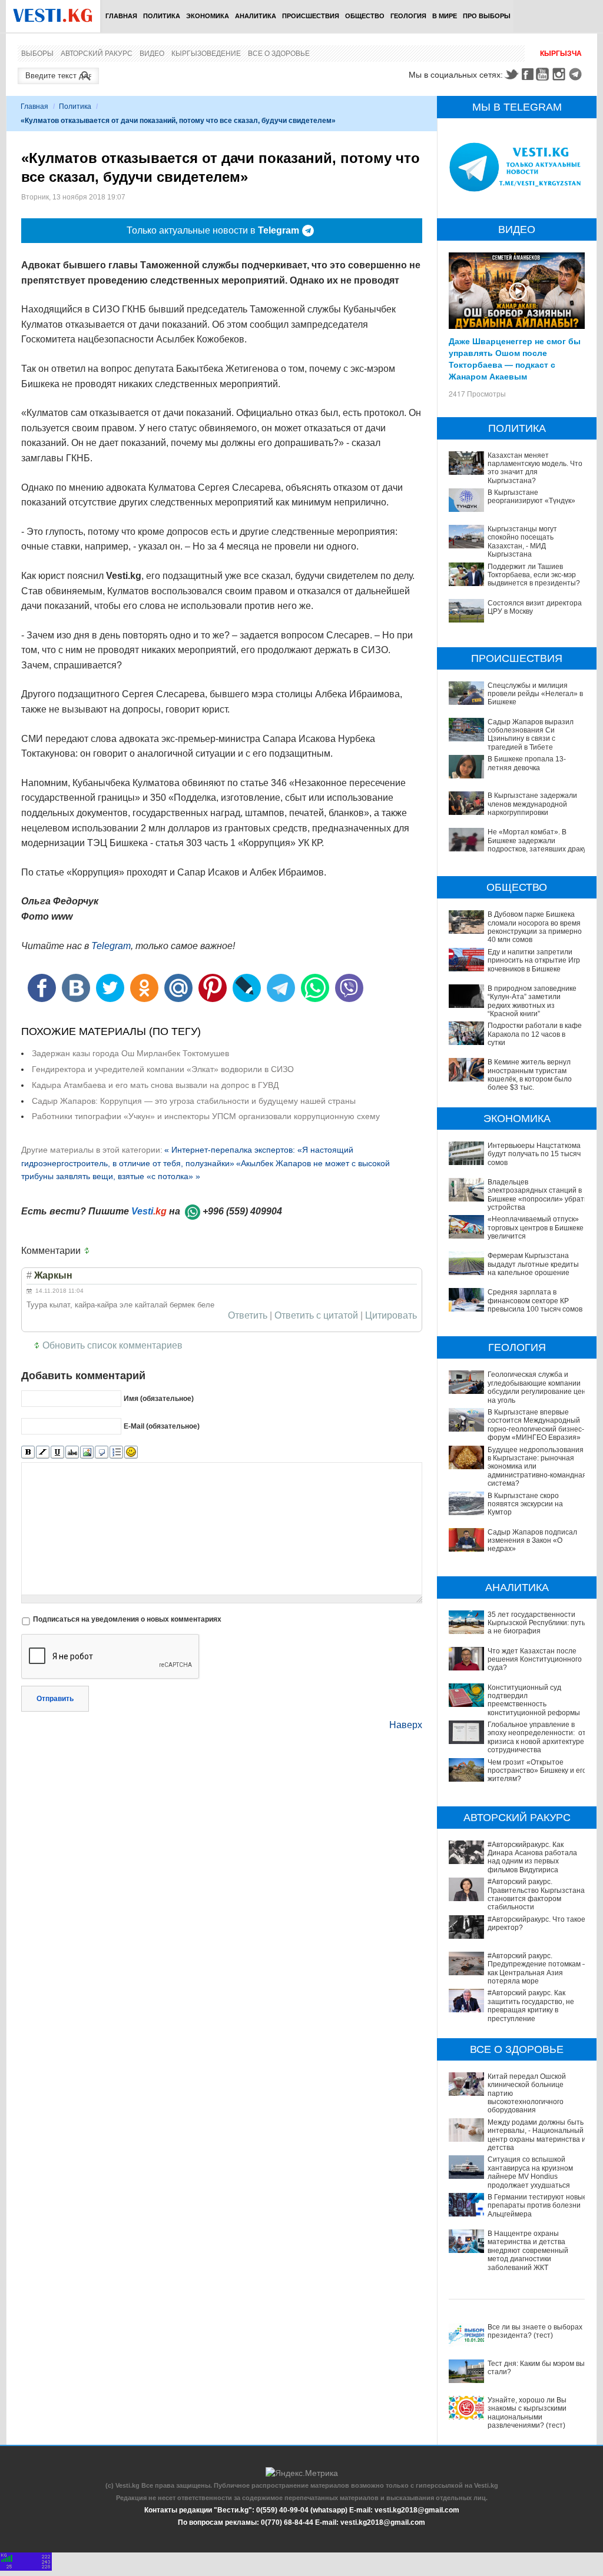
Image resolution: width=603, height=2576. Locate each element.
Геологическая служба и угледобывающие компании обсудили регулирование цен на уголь (537, 1387)
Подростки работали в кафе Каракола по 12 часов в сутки (535, 1034)
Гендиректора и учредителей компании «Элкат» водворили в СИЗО (163, 1069)
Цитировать (391, 1316)
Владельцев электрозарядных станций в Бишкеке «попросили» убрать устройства (538, 1195)
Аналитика (256, 16)
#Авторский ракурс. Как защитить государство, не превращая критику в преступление (531, 2006)
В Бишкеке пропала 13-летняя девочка (527, 763)
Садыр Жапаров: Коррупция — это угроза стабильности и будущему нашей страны (194, 1101)
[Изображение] (87, 1452)
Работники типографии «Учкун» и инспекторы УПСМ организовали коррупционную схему (206, 1116)
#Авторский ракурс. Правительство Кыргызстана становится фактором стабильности (536, 1894)
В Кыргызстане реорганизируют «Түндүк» (531, 497)
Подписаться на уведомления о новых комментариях (127, 1619)
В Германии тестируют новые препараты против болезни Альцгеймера (537, 2206)
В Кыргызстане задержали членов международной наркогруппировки (532, 804)
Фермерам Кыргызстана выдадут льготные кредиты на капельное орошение (533, 1264)
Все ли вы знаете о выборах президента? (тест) (535, 2331)
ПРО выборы (487, 16)
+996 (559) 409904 (242, 1211)
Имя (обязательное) (159, 1399)
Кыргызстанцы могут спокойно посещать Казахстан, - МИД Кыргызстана (522, 542)
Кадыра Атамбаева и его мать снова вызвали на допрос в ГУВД (155, 1085)
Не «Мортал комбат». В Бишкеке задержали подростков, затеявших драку (537, 841)
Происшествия (311, 16)
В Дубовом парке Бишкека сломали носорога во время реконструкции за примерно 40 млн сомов (535, 927)
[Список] (116, 1452)
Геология (408, 16)
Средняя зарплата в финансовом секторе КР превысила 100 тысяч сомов (535, 1301)
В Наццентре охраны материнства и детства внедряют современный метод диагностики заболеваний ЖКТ (528, 2251)
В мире (445, 16)
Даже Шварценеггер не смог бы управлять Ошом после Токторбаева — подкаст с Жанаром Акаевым (515, 358)
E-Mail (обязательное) (162, 1426)
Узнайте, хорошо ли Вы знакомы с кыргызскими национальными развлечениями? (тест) (527, 2413)
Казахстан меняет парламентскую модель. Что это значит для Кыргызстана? (535, 468)
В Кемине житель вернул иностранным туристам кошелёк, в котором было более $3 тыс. (530, 1075)
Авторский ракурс (97, 54)
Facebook (528, 74)
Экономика (208, 16)
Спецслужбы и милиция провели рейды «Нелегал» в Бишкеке (535, 694)
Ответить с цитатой (316, 1316)
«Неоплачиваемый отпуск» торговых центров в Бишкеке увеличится (536, 1228)
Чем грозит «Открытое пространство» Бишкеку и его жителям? (537, 1771)
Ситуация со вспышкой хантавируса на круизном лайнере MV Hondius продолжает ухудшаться (530, 2172)
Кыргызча (561, 54)
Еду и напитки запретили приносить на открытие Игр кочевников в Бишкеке (534, 961)
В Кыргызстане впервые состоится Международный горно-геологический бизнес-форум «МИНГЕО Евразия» (536, 1425)
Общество (365, 16)
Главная (121, 16)
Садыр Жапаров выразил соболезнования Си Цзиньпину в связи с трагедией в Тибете (531, 735)
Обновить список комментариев (112, 1345)
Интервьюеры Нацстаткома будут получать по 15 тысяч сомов (534, 1154)
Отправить (55, 1699)
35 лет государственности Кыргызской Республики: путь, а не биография (537, 1623)
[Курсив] (43, 1452)
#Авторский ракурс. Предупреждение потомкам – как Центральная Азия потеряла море (537, 1968)
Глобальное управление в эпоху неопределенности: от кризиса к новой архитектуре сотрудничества (537, 1737)
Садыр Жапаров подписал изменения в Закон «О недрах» (532, 1541)
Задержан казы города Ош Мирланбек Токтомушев (130, 1053)
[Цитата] (102, 1452)
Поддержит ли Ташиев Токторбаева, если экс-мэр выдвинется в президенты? (534, 575)
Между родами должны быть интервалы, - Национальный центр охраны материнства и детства (537, 2135)
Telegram (577, 74)
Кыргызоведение (206, 54)
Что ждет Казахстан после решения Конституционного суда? (535, 1660)
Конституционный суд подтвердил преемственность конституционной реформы (534, 1700)
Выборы (37, 54)
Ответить (248, 1316)
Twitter (511, 74)
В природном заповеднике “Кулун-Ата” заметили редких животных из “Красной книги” (532, 1001)
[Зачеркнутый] (72, 1452)
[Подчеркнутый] (57, 1452)
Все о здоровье (279, 54)
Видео (152, 54)
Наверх (406, 1725)
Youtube (544, 74)
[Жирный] (28, 1452)
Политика (162, 16)
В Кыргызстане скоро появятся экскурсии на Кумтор (525, 1504)
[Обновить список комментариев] (90, 1251)
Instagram (561, 74)
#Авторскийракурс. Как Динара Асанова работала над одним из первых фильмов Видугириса (532, 1857)
